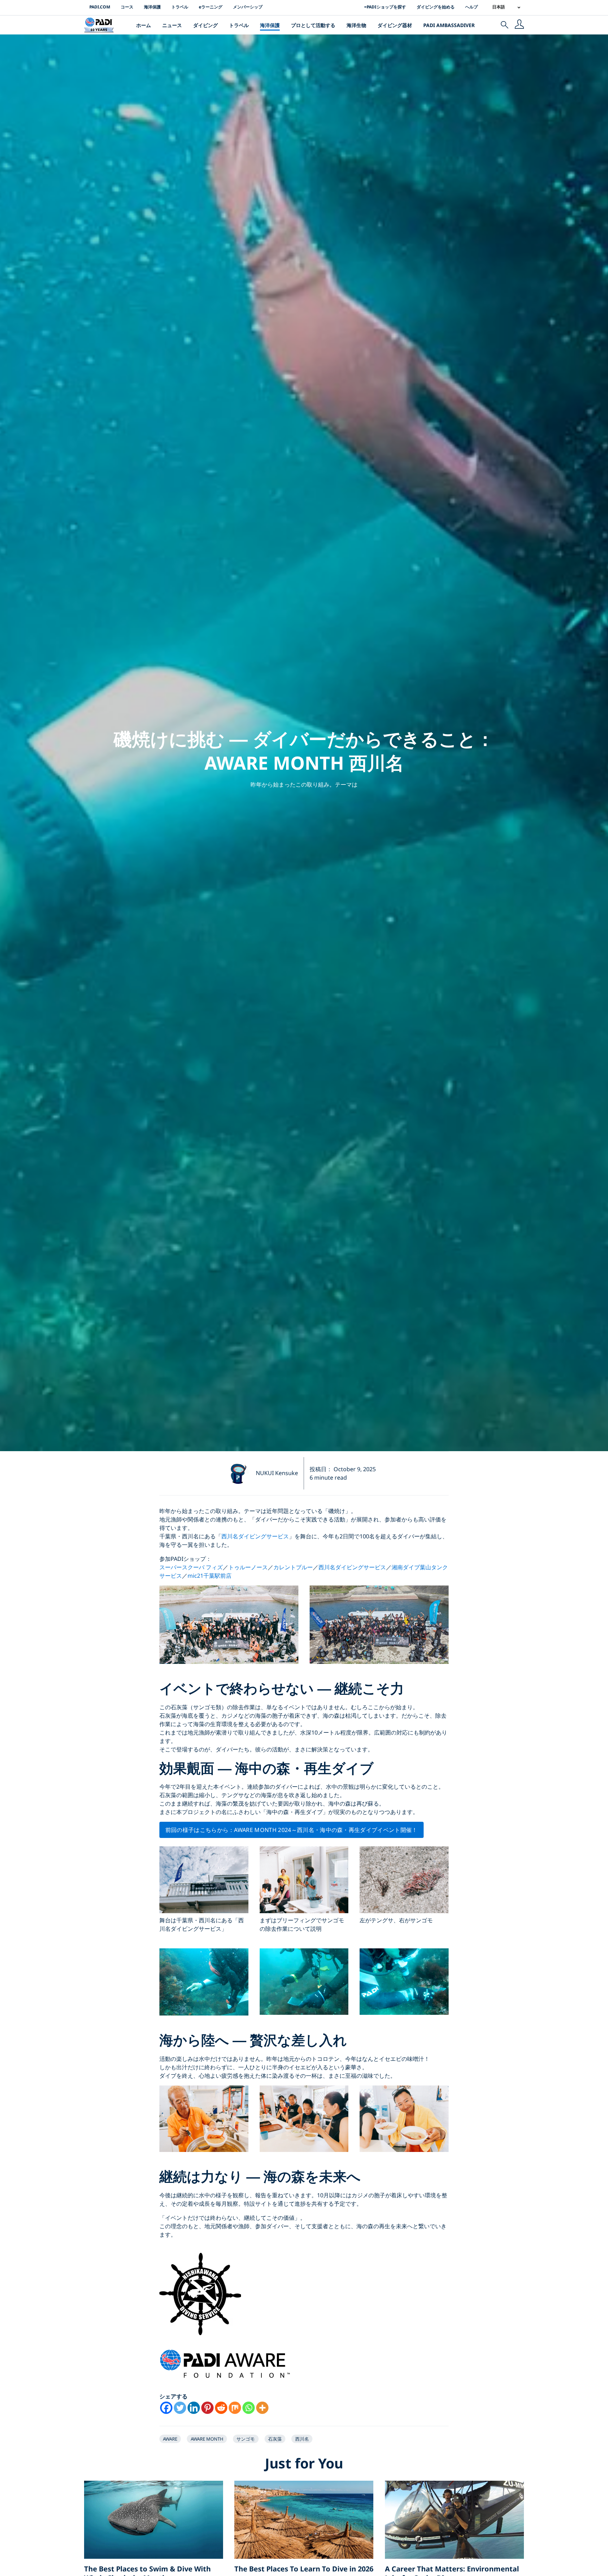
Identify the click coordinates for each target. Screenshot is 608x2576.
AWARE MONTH (207, 2439)
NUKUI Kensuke (277, 1473)
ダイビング (205, 25)
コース (127, 7)
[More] (262, 2408)
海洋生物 (356, 25)
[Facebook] (166, 2408)
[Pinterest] (207, 2408)
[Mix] (235, 2408)
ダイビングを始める (436, 7)
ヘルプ (471, 7)
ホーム (144, 25)
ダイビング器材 (395, 25)
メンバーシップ (248, 7)
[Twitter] (180, 2408)
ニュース (172, 25)
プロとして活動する (313, 25)
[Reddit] (221, 2408)
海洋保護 (152, 7)
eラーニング (211, 7)
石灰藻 (275, 2439)
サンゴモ (246, 2439)
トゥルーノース (248, 1567)
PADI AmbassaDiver (449, 25)
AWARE (170, 2439)
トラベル (180, 7)
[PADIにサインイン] (519, 25)
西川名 (302, 2439)
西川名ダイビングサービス (255, 1536)
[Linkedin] (194, 2408)
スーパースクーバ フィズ (191, 1567)
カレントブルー (293, 1567)
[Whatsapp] (249, 2408)
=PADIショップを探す (385, 7)
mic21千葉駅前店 (210, 1576)
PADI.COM (100, 7)
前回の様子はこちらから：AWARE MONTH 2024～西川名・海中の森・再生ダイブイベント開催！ (292, 1830)
